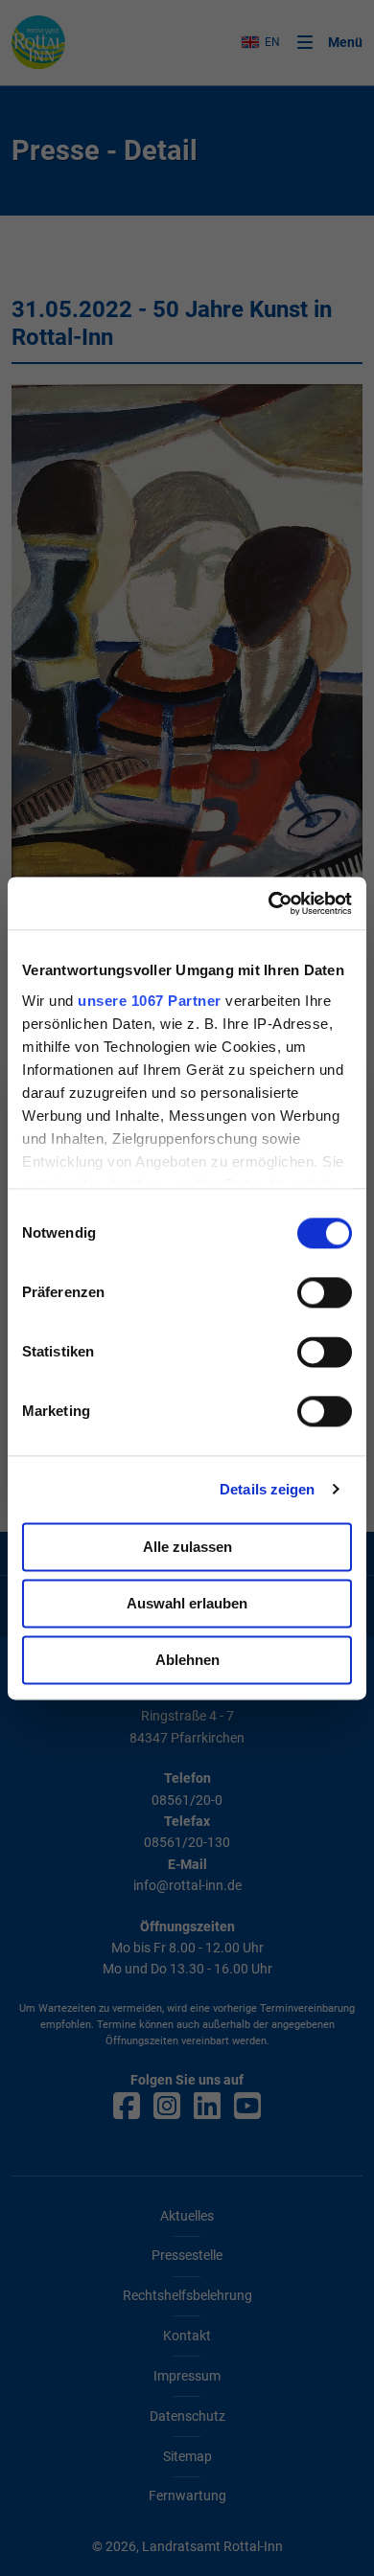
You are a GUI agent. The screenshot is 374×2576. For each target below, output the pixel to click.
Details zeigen (267, 1489)
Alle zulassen (187, 1547)
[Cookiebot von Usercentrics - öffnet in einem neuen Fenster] (269, 903)
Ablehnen (187, 1660)
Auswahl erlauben (187, 1603)
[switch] (325, 1292)
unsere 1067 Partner (150, 1001)
